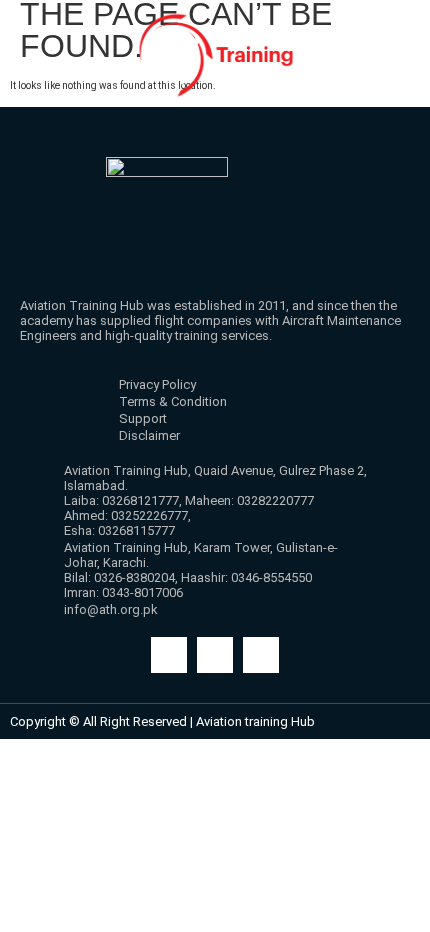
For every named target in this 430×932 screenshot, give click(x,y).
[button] (30, 115)
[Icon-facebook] (169, 655)
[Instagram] (215, 655)
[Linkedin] (261, 655)
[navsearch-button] (391, 122)
